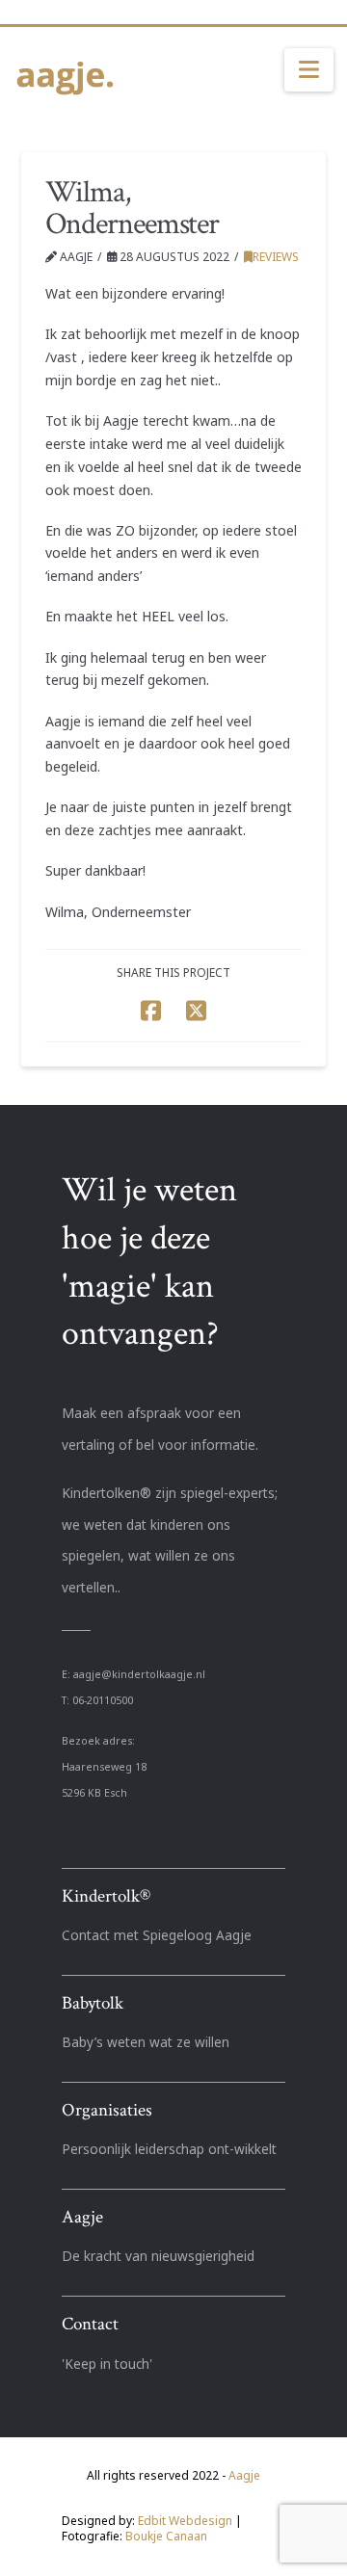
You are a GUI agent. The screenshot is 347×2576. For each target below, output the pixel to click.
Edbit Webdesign (185, 2521)
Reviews (276, 257)
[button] (309, 70)
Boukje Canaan (166, 2536)
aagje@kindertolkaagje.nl (139, 1674)
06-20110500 (103, 1700)
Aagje (244, 2475)
